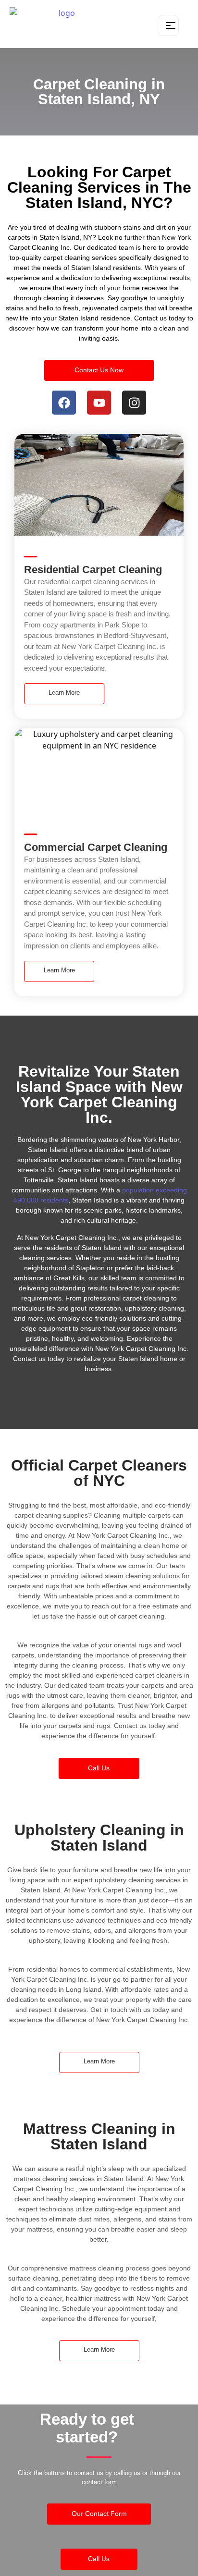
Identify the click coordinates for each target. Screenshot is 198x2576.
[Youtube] (99, 403)
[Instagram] (134, 403)
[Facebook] (64, 403)
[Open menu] (168, 25)
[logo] (63, 24)
